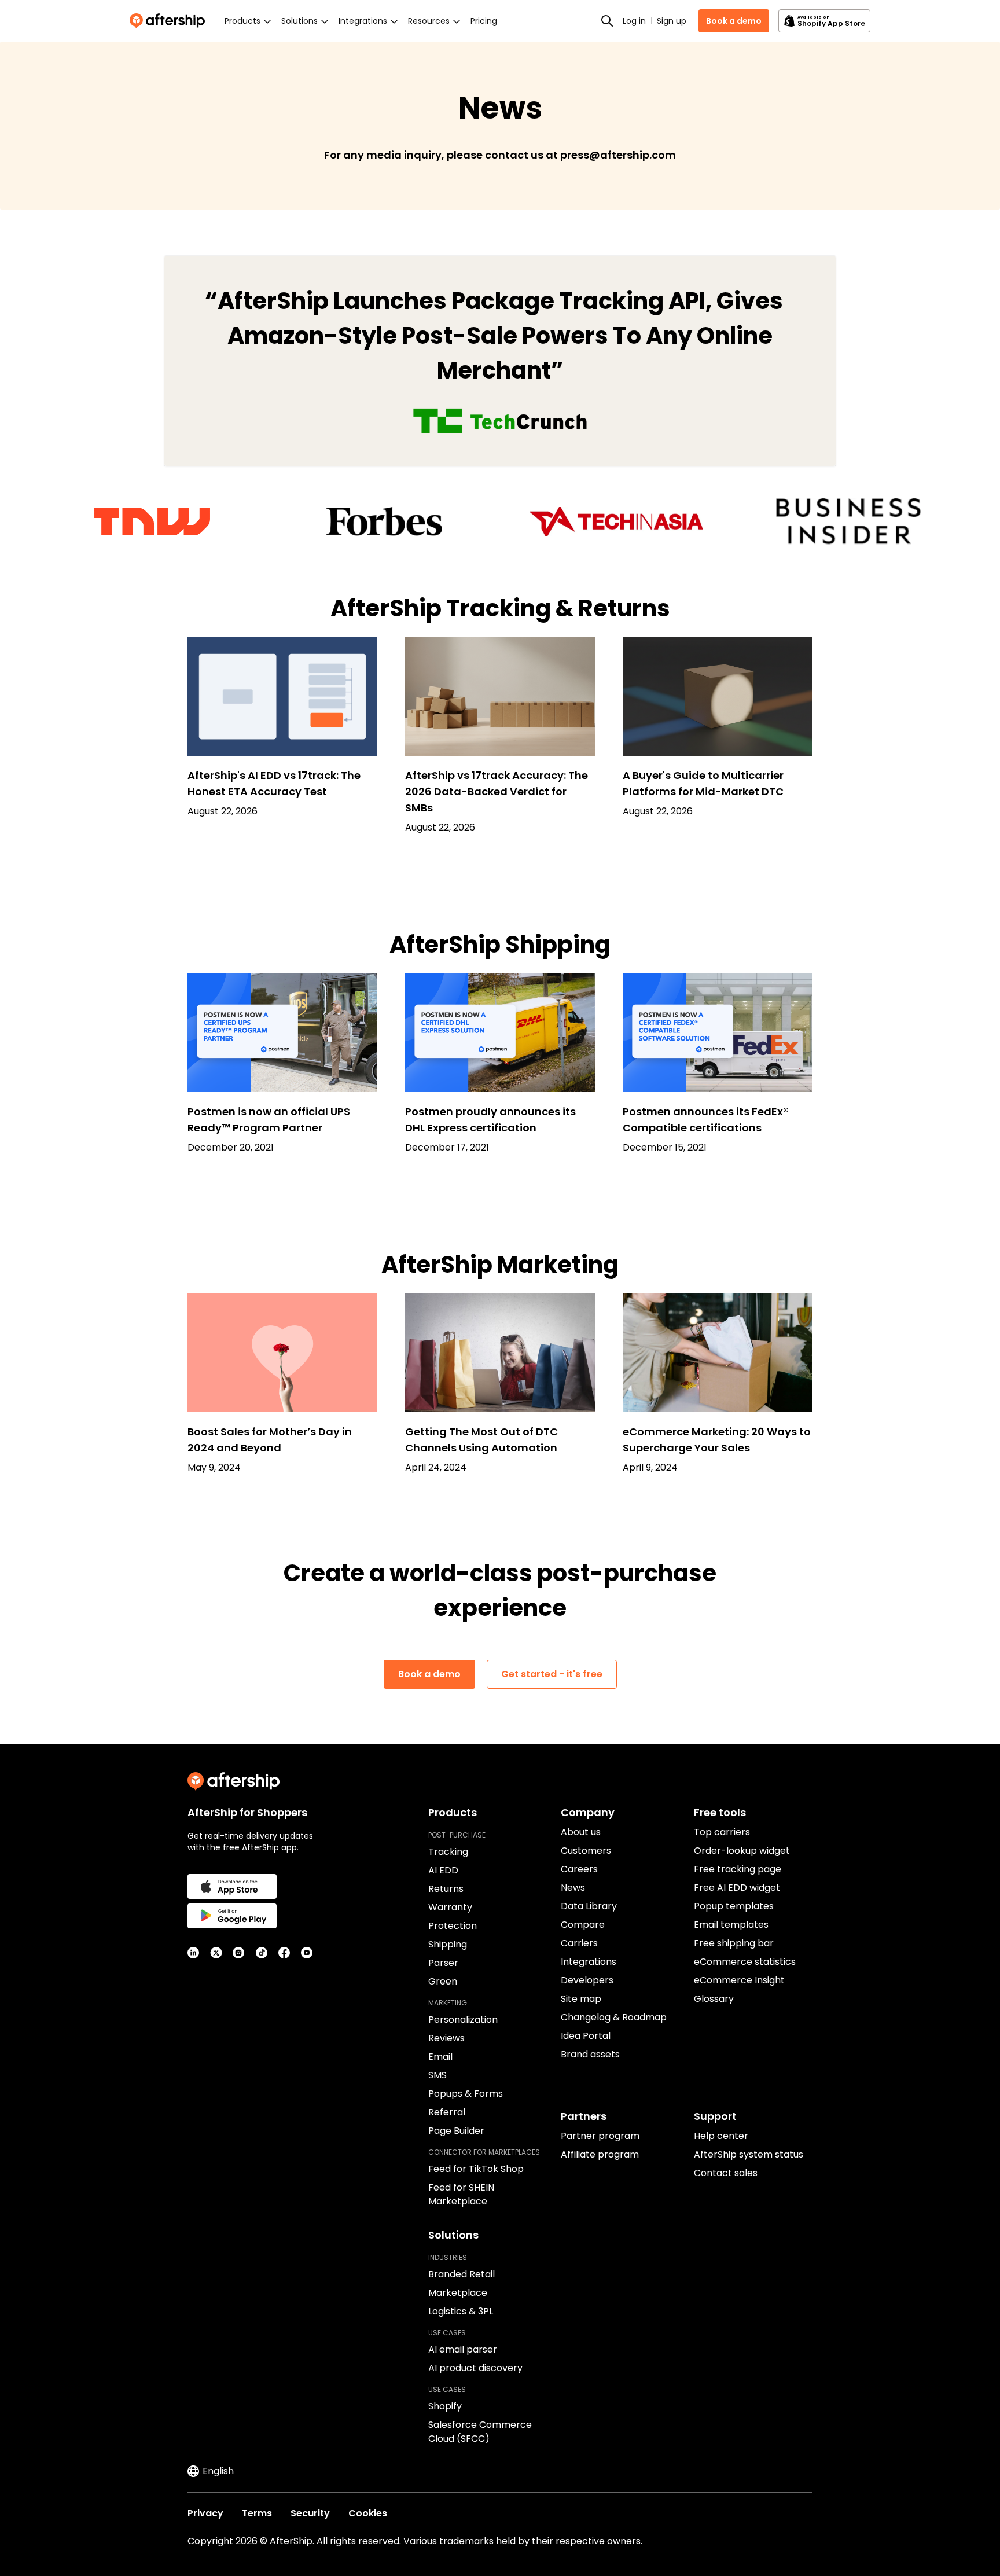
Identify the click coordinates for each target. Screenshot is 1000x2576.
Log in (634, 21)
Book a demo (734, 21)
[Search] (607, 21)
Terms (257, 2513)
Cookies (368, 2513)
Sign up (672, 21)
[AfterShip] (170, 21)
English (218, 2471)
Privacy (205, 2513)
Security (310, 2513)
